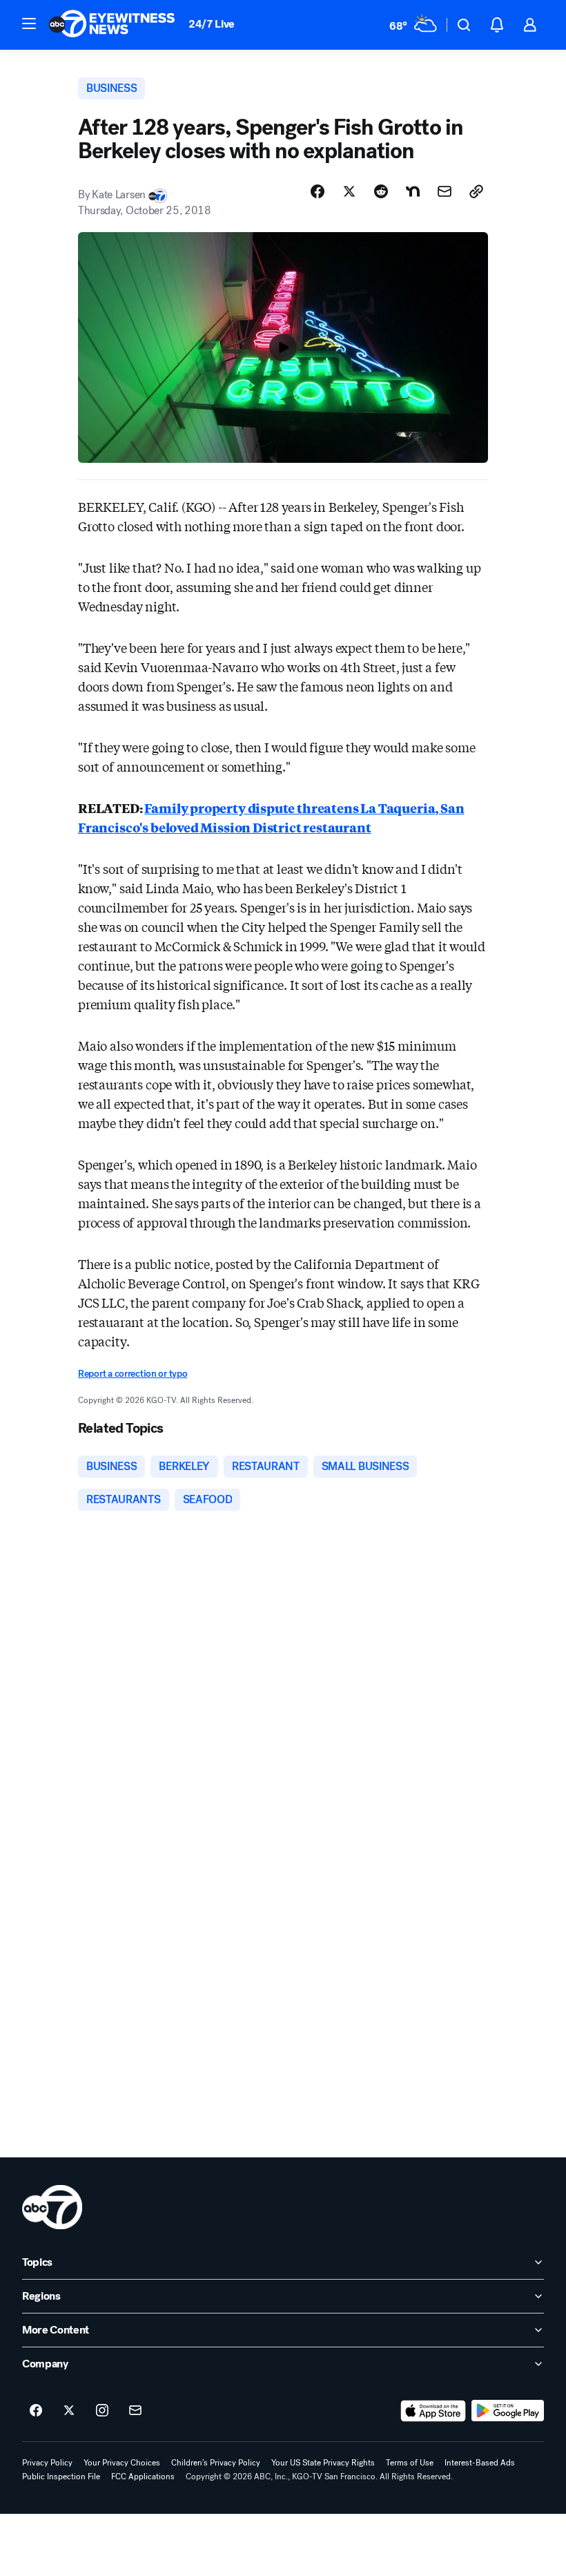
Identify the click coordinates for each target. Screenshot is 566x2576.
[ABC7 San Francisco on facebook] (36, 2411)
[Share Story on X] (349, 191)
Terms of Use (410, 2463)
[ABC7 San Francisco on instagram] (102, 2411)
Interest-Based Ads (480, 2463)
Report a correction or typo (133, 1374)
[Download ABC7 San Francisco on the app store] (433, 2411)
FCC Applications (143, 2477)
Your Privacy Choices (122, 2463)
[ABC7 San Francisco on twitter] (69, 2411)
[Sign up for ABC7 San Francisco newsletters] (135, 2411)
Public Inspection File (61, 2477)
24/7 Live (212, 24)
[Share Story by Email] (445, 191)
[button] (29, 23)
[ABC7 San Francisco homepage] (112, 25)
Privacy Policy (47, 2463)
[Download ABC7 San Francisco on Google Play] (508, 2411)
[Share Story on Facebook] (318, 191)
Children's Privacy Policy (216, 2463)
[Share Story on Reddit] (381, 191)
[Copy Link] (476, 191)
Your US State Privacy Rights (323, 2463)
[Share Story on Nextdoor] (413, 191)
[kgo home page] (52, 2207)
